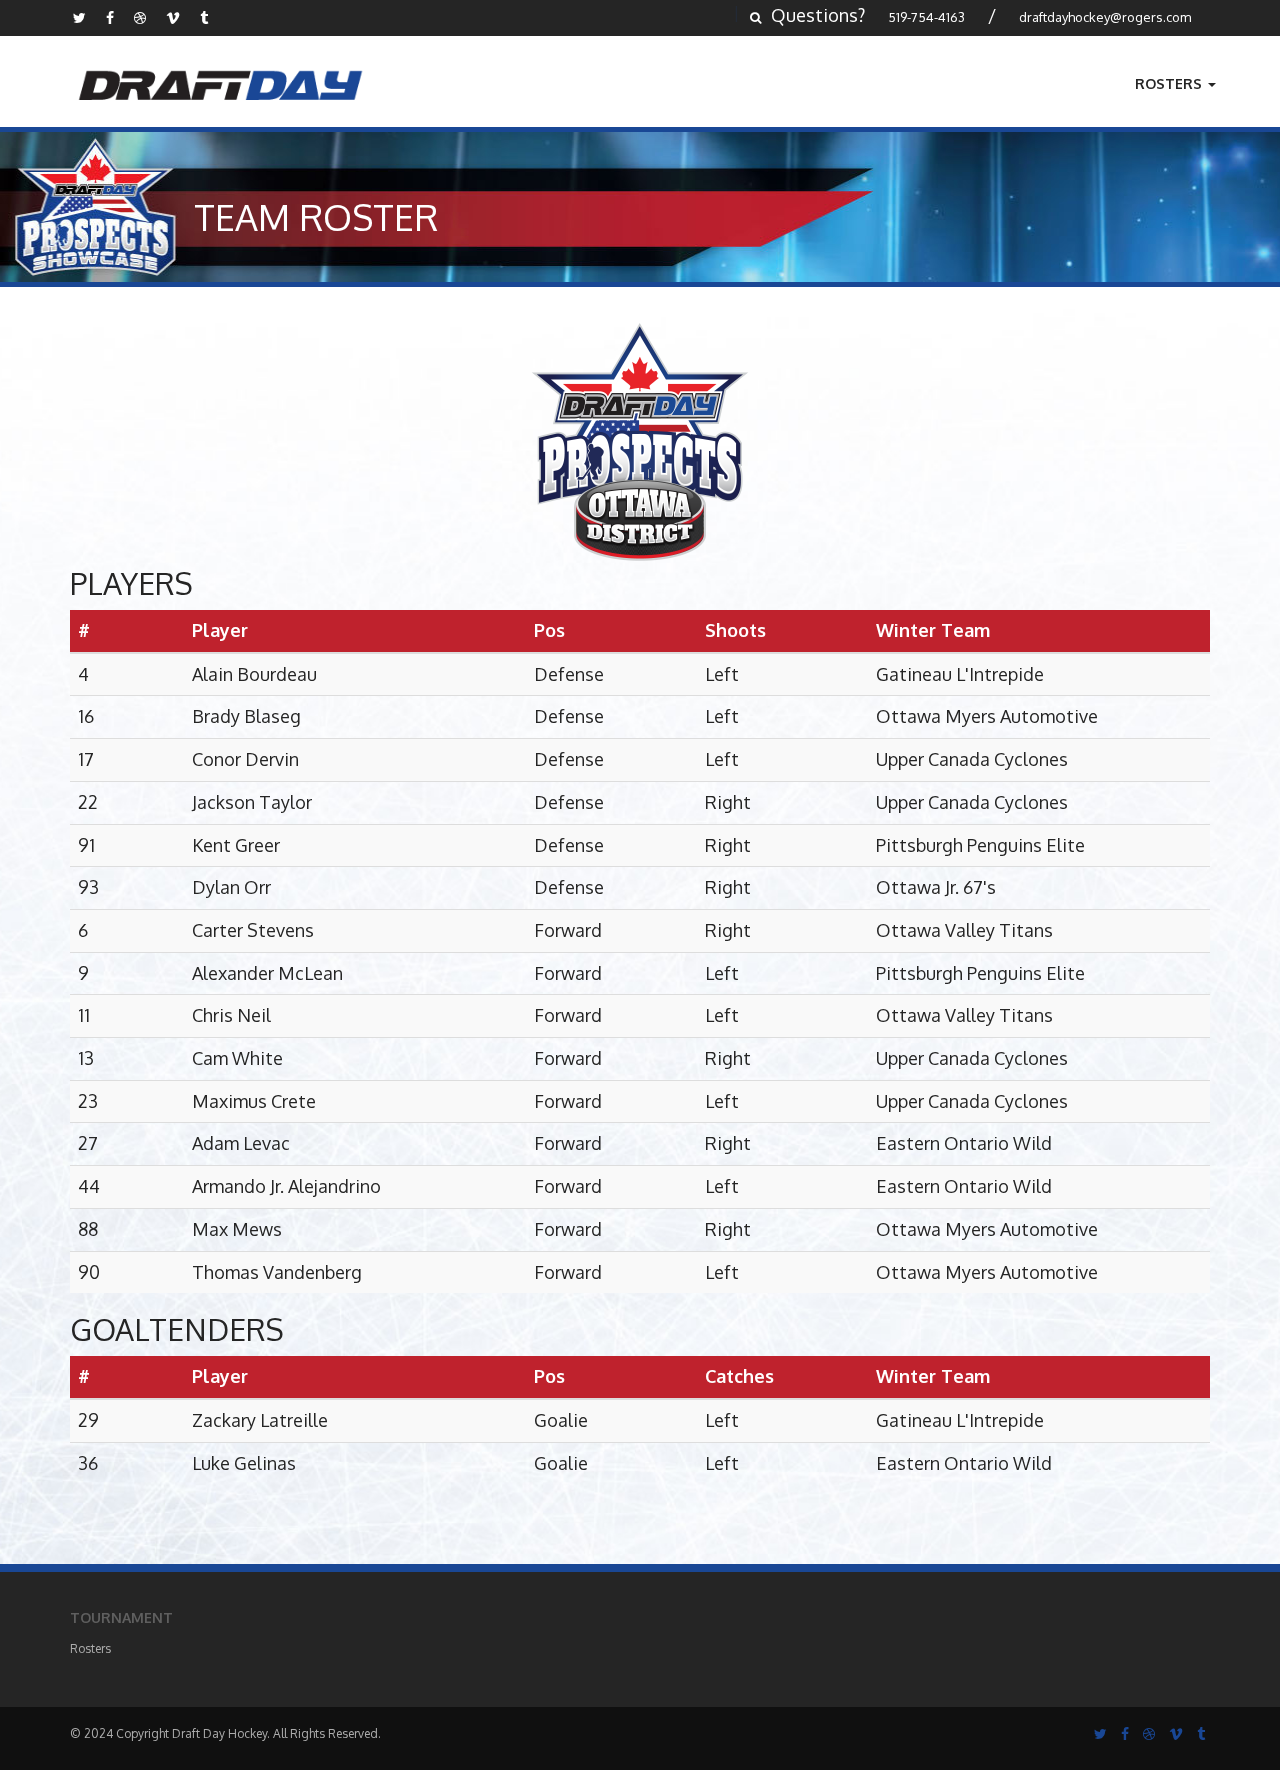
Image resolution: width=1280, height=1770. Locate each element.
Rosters (1170, 83)
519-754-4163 (926, 17)
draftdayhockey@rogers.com (1105, 17)
